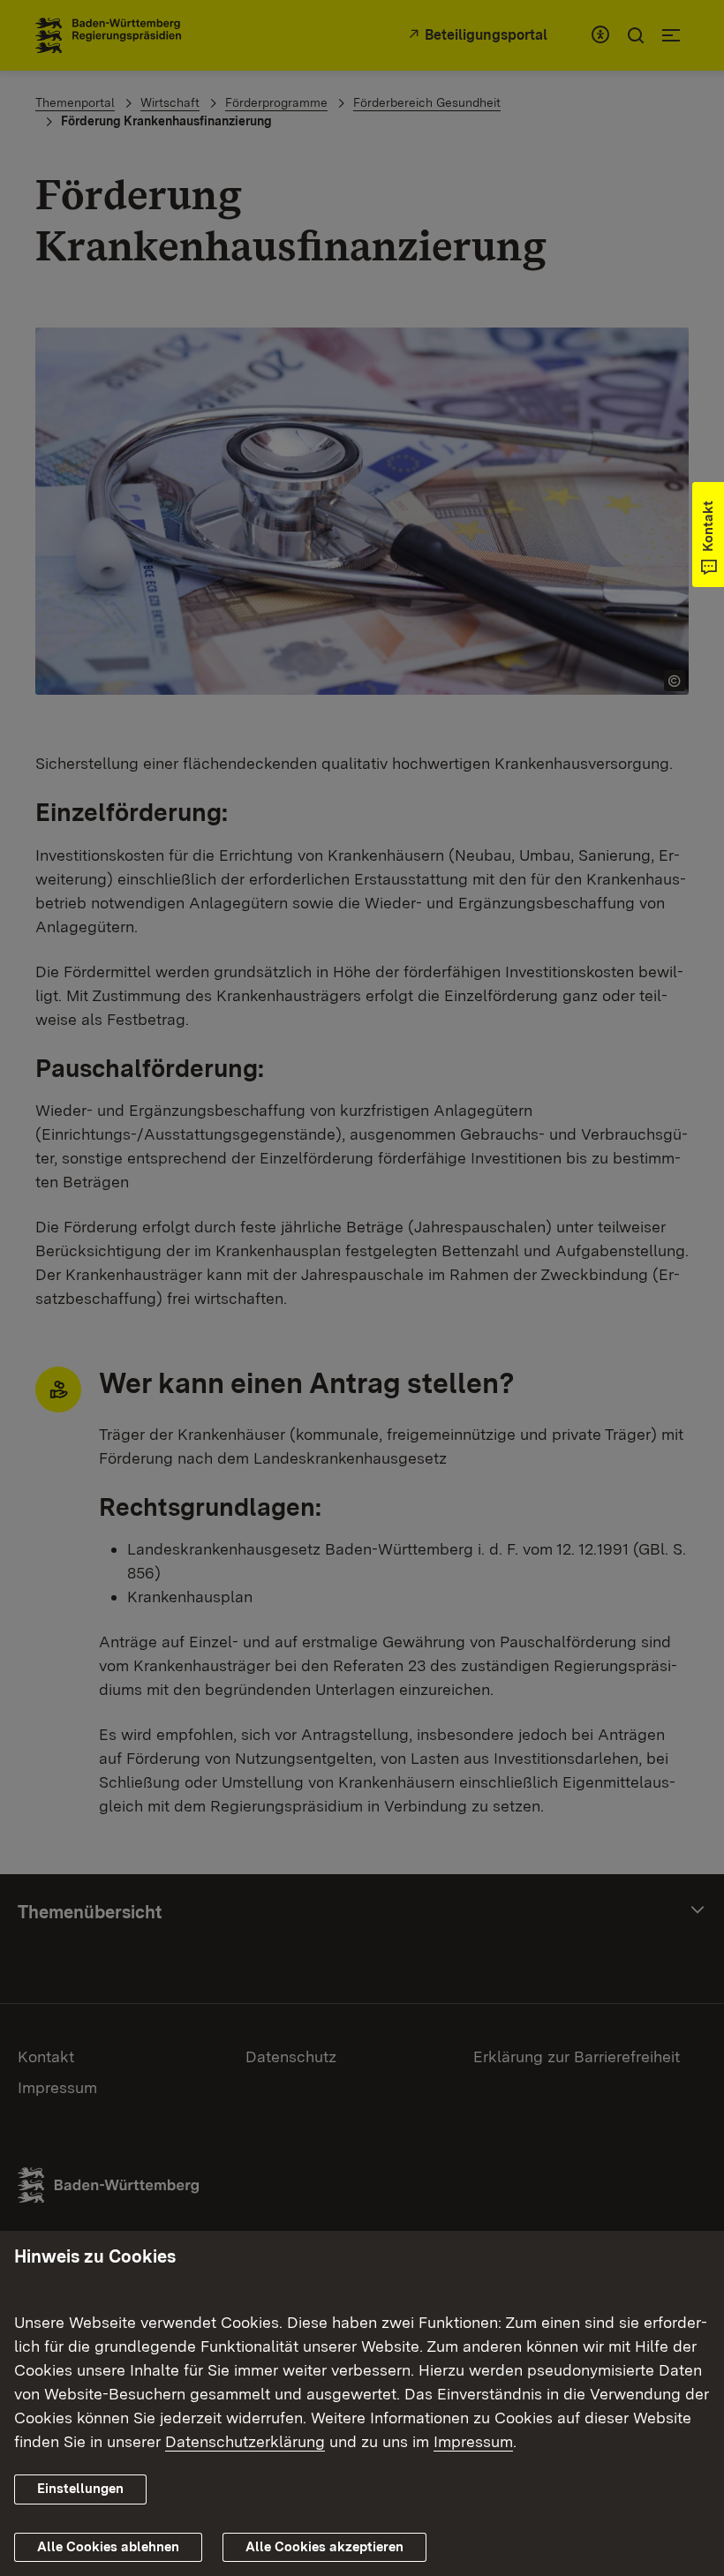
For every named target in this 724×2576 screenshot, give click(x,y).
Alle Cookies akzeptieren (324, 2547)
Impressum (473, 2441)
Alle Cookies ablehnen (108, 2547)
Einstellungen (80, 2489)
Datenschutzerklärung (245, 2441)
